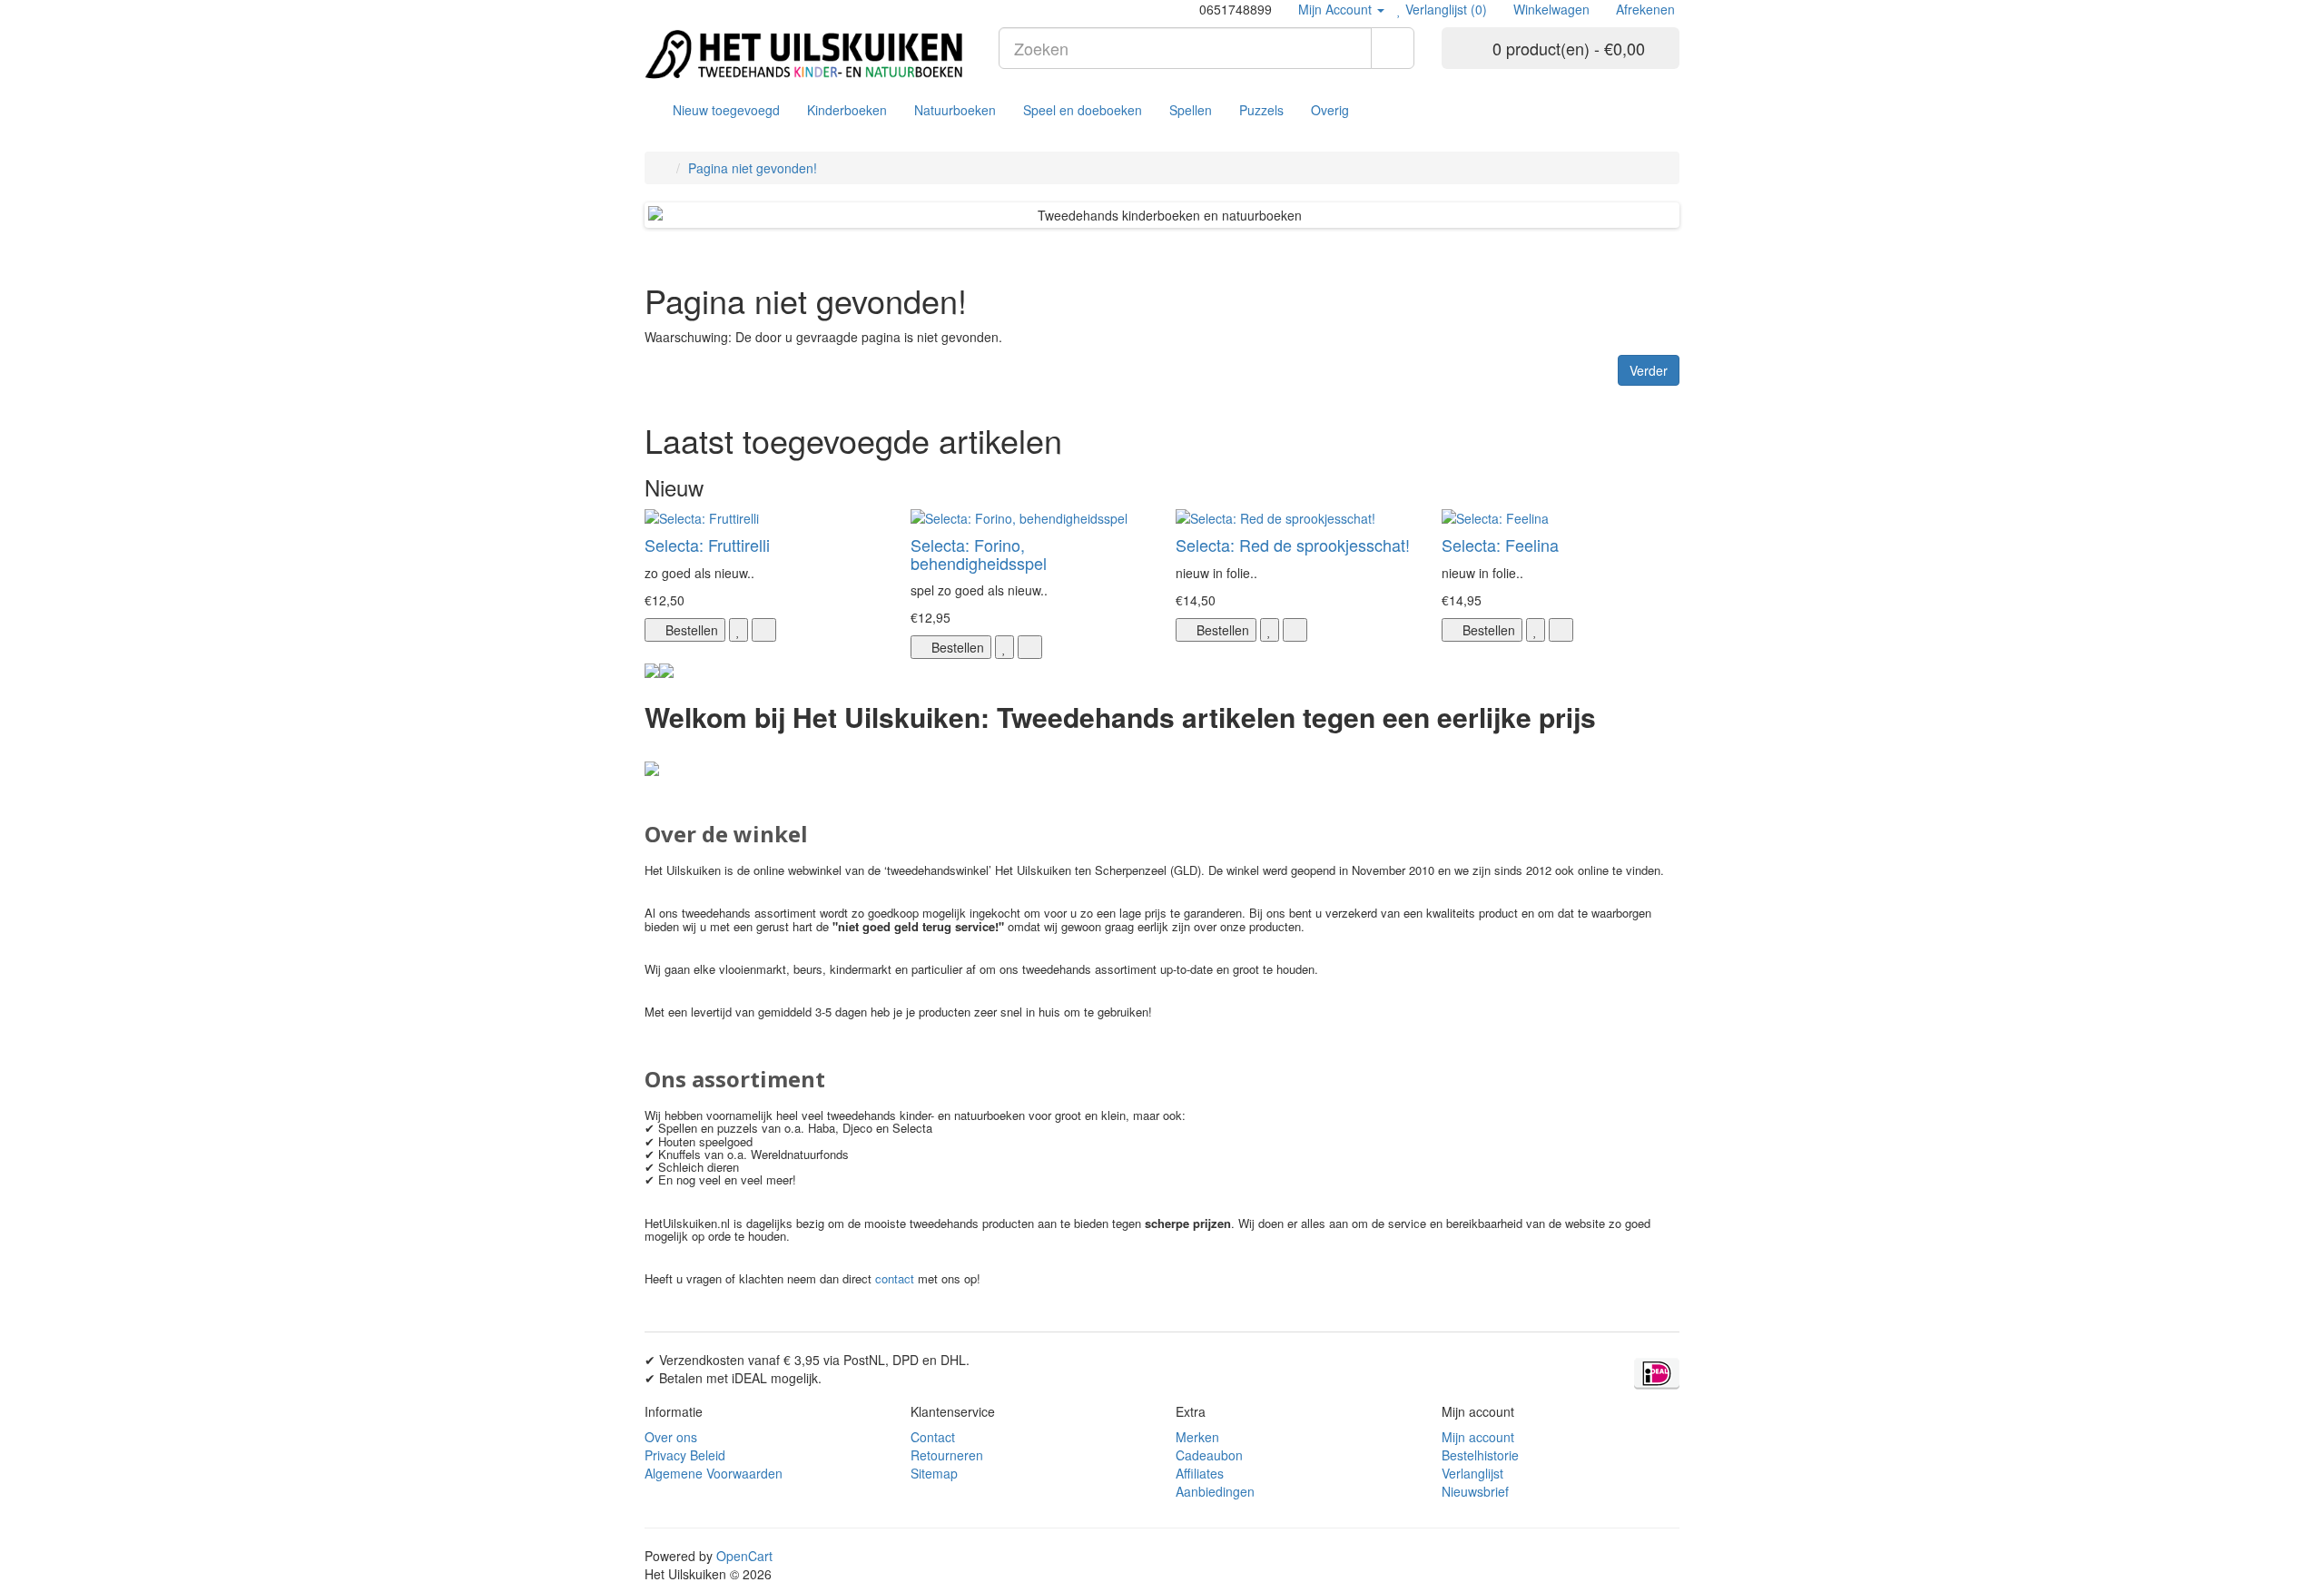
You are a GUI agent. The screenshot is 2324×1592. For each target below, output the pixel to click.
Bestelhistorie (1480, 1455)
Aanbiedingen (1215, 1491)
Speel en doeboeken (1083, 110)
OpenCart (744, 1556)
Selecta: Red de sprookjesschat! (1293, 545)
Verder (1649, 370)
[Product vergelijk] (764, 630)
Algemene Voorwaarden (714, 1473)
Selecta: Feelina (1500, 545)
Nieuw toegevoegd (726, 110)
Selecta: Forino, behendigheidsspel (979, 554)
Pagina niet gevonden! (753, 168)
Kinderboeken (847, 110)
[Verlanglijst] (739, 630)
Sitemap (934, 1473)
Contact (933, 1437)
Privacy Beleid (685, 1455)
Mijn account (1478, 1437)
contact (895, 1278)
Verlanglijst (1472, 1473)
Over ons (671, 1437)
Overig (1330, 110)
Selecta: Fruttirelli (707, 545)
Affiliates (1200, 1473)
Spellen (1191, 110)
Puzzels (1261, 110)
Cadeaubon (1209, 1455)
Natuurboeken (955, 110)
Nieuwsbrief (1475, 1491)
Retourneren (947, 1455)
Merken (1197, 1437)
